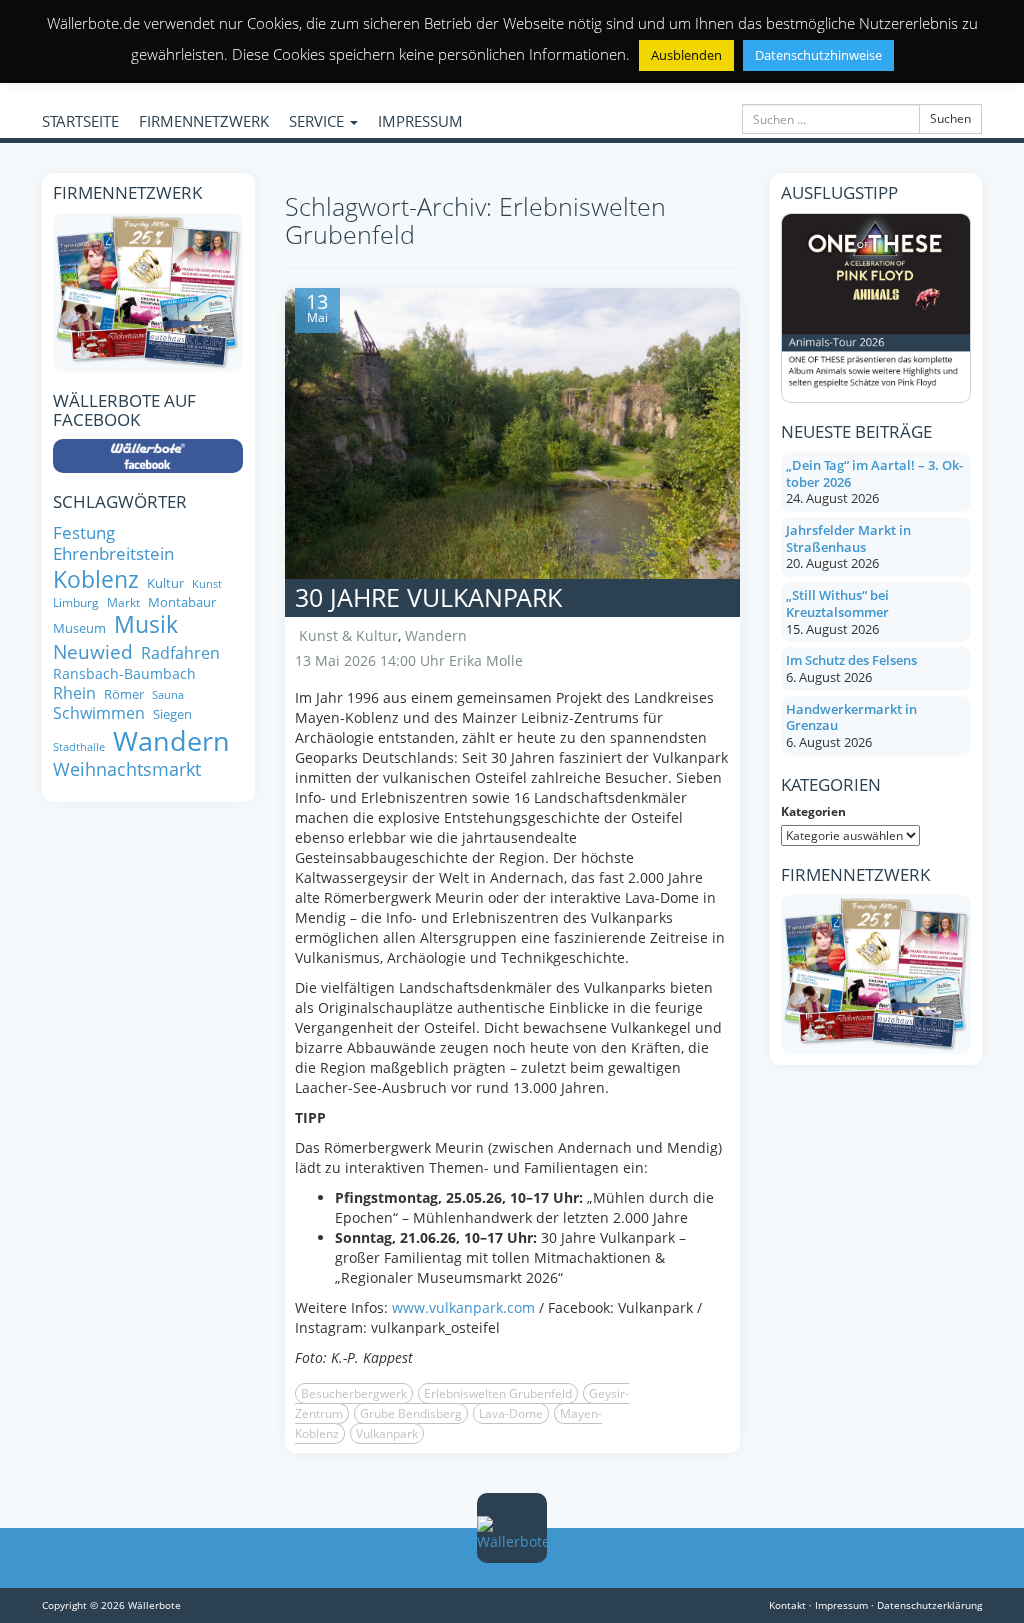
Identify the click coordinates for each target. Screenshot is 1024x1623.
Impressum (841, 1605)
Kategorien (813, 811)
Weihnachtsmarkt (127, 769)
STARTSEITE (80, 121)
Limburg (76, 602)
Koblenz (96, 579)
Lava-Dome (511, 1413)
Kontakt (787, 1605)
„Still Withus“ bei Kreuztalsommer (837, 603)
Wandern (436, 635)
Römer (124, 694)
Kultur (165, 583)
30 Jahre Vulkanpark (428, 597)
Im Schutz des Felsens (851, 660)
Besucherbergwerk (354, 1393)
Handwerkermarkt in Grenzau (851, 717)
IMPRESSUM (420, 121)
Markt (123, 602)
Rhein (74, 693)
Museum (79, 628)
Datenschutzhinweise (818, 55)
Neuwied (93, 652)
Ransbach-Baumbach (124, 674)
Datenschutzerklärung (929, 1605)
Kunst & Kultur (348, 635)
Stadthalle (79, 747)
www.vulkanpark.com (463, 1307)
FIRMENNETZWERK (204, 121)
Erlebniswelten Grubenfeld (498, 1393)
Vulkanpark (387, 1433)
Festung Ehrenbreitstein (113, 543)
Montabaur (182, 602)
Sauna (168, 695)
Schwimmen (99, 713)
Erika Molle (486, 660)
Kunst (207, 584)
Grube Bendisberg (411, 1413)
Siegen (172, 714)
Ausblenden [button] (686, 55)
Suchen (950, 118)
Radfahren (180, 653)
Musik (146, 625)
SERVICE (318, 121)
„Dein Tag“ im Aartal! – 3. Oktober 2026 (874, 473)
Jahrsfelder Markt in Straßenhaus (848, 538)
